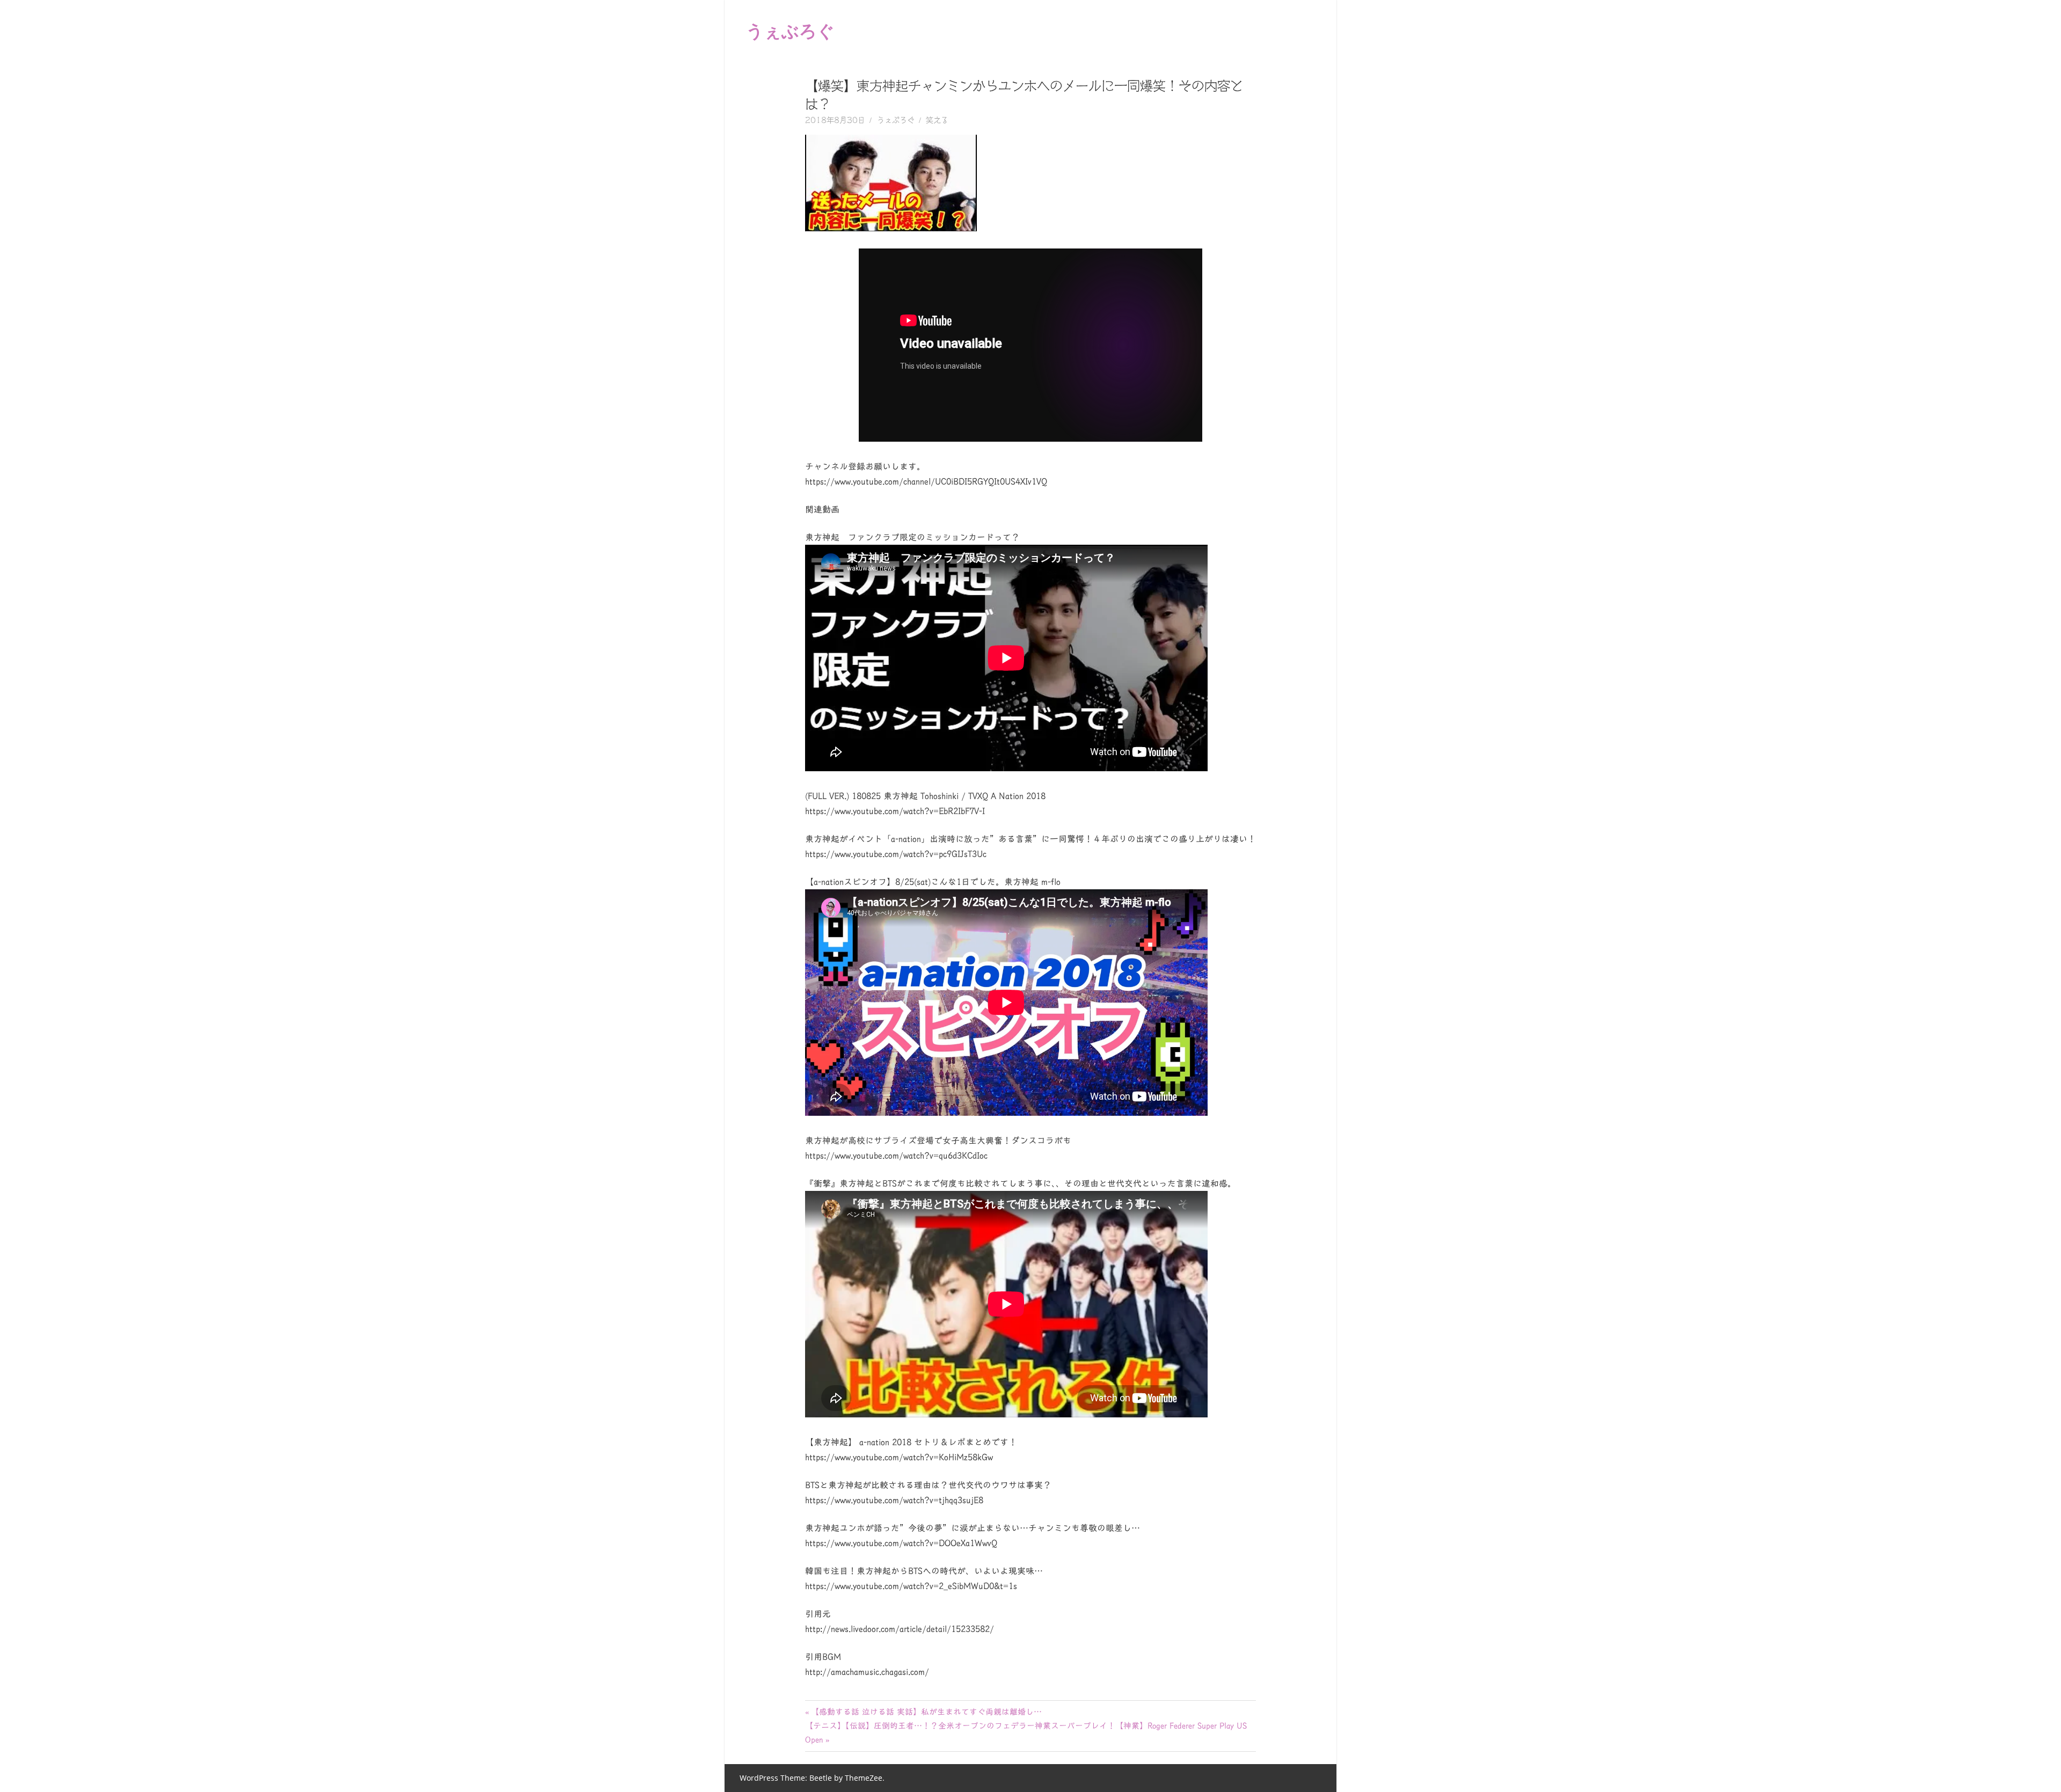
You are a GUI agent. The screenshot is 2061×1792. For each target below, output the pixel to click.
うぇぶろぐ (790, 30)
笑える (937, 120)
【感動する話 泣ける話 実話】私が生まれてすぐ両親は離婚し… (926, 1712)
